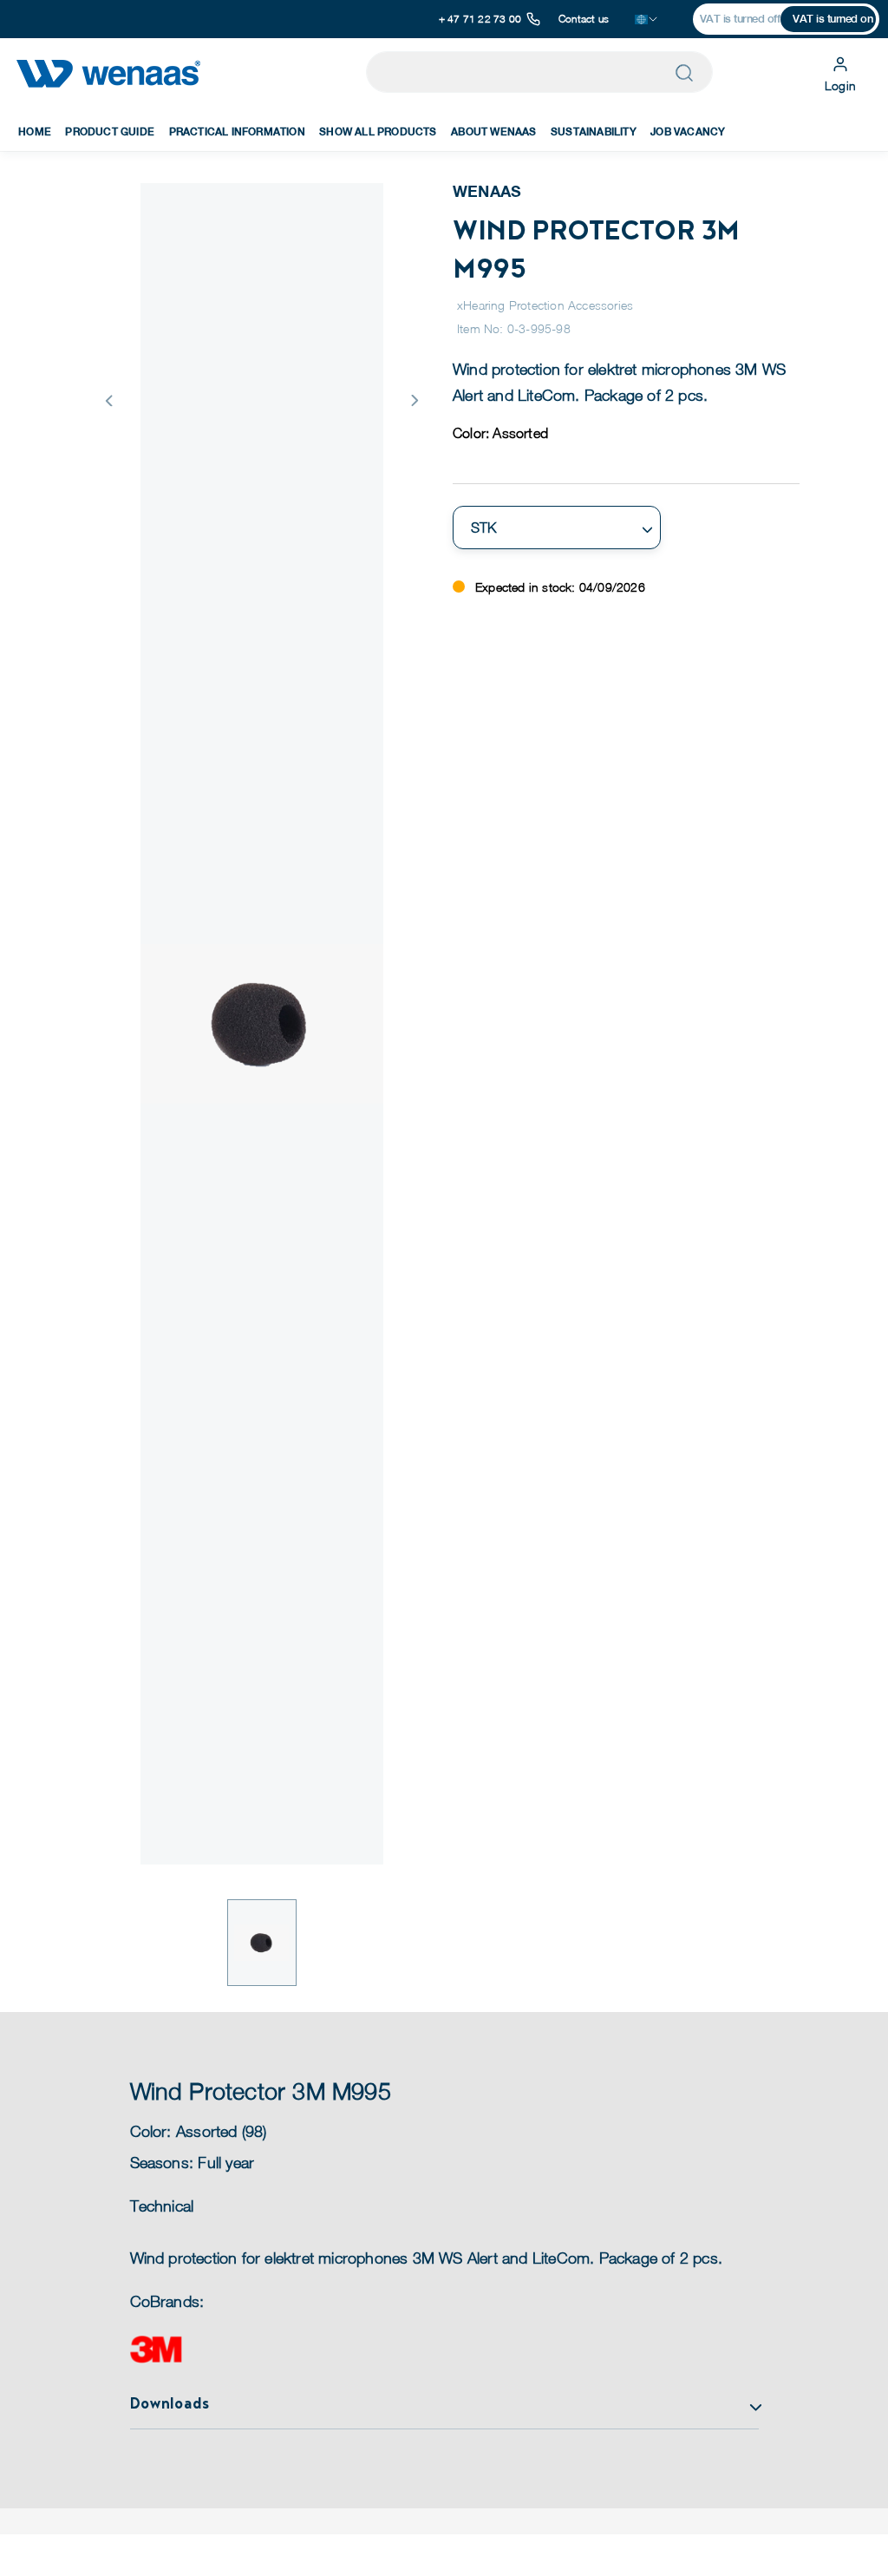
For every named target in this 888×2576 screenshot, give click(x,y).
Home (35, 132)
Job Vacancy (688, 132)
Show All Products (378, 132)
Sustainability (594, 132)
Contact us (584, 19)
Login (840, 85)
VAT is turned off (740, 19)
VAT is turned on (832, 19)
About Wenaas (493, 132)
